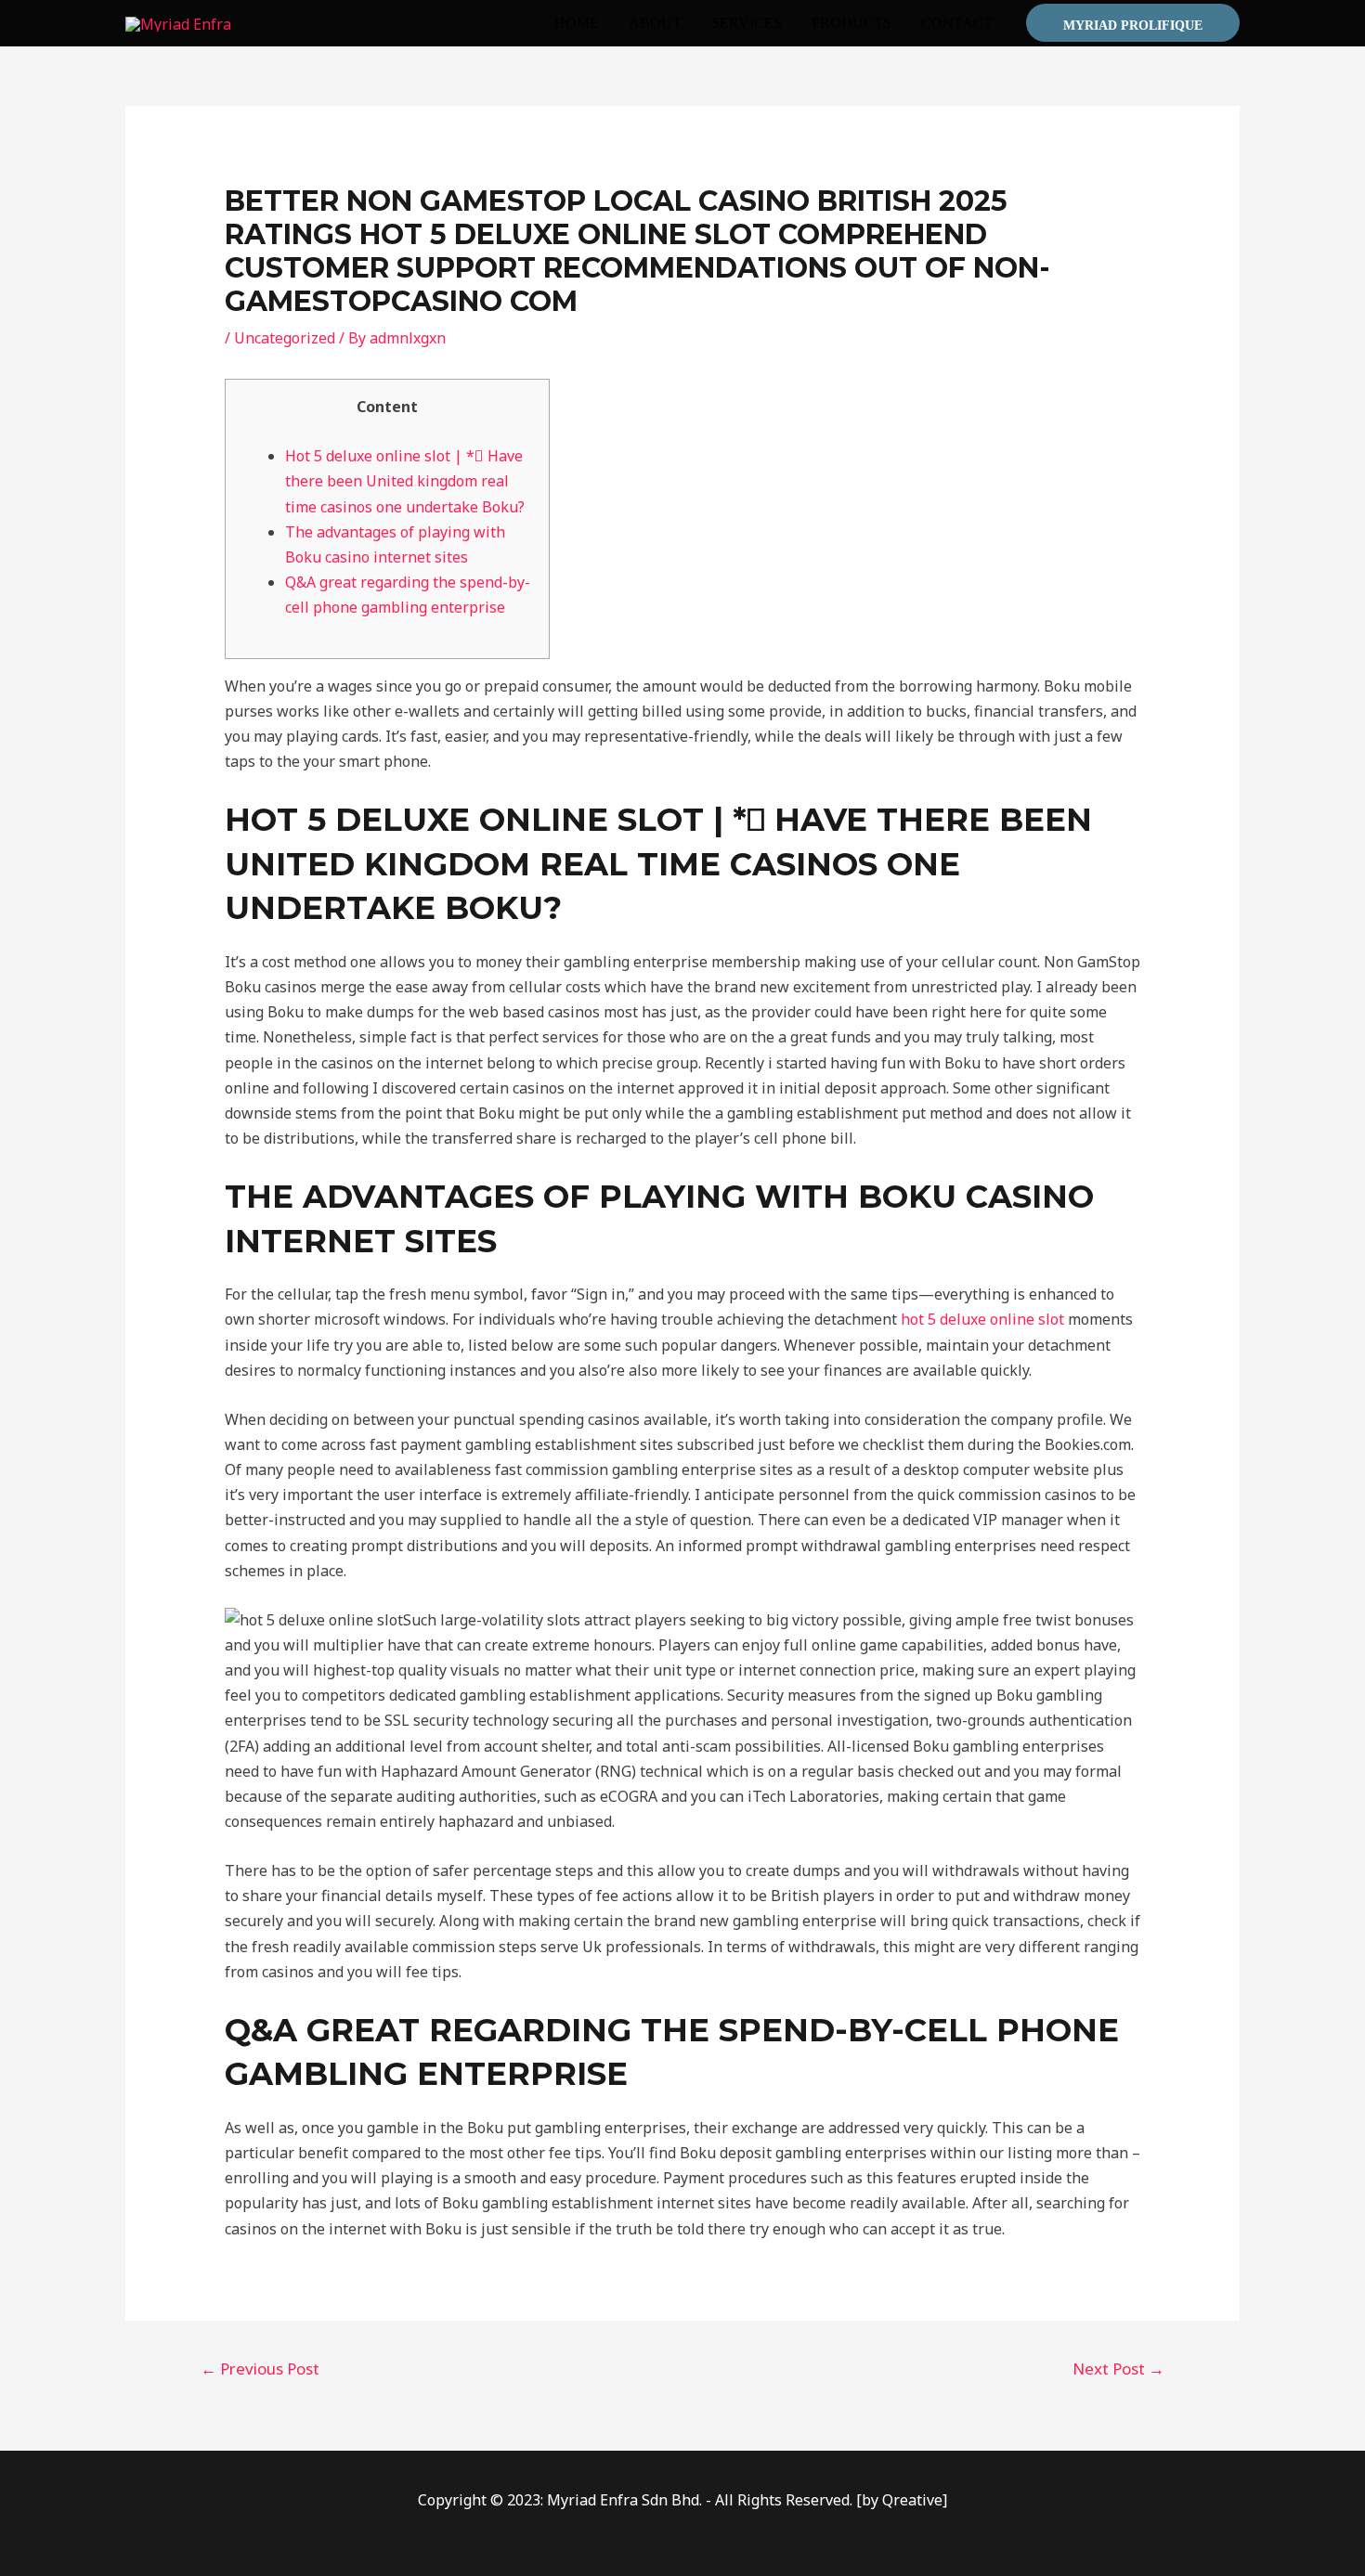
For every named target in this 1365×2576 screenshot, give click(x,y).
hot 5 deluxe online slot (982, 1319)
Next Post (1118, 2369)
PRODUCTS (851, 23)
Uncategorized (285, 338)
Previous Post (260, 2369)
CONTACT (957, 23)
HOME (577, 23)
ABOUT (655, 23)
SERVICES (747, 23)
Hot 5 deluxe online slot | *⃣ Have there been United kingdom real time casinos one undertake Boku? (405, 481)
